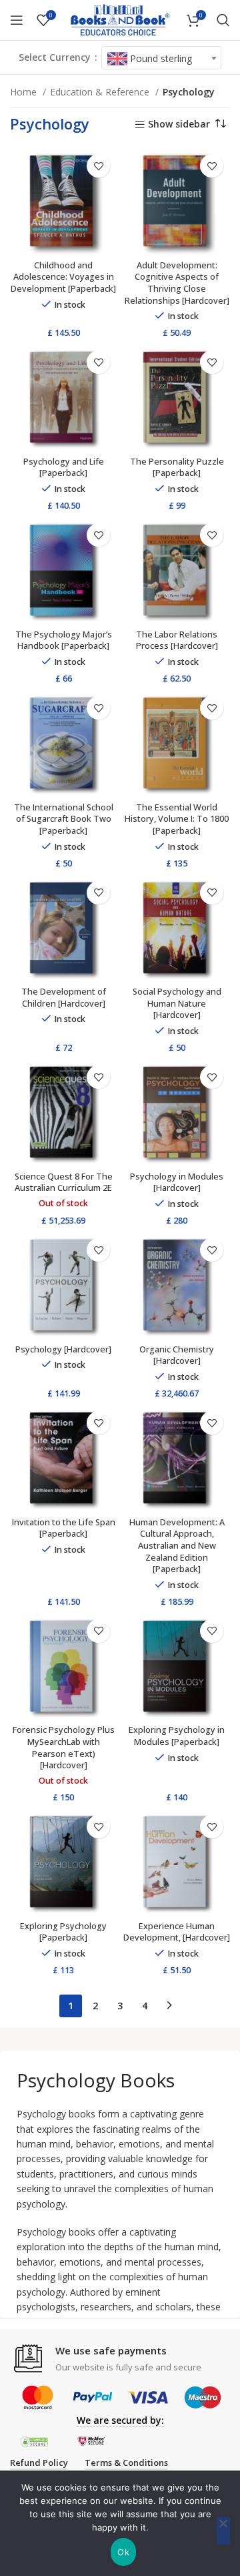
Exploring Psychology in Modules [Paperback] (177, 1736)
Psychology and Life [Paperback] (64, 468)
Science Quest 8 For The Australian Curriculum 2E (64, 1183)
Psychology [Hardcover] (63, 1349)
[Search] (223, 20)
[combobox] (161, 58)
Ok (123, 2552)
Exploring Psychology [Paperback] (63, 1932)
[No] (223, 2531)
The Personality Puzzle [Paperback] (177, 468)
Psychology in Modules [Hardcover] (177, 1183)
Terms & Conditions (126, 2463)
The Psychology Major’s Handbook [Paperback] (64, 640)
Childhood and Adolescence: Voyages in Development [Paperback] (63, 277)
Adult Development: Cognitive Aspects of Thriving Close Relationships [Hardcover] (177, 283)
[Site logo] (120, 19)
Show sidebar (179, 124)
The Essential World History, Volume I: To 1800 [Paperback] (177, 819)
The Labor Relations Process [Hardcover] (177, 640)
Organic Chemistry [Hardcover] (177, 1355)
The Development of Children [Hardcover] (64, 998)
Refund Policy (39, 2463)
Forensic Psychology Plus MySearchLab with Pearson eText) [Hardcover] (64, 1748)
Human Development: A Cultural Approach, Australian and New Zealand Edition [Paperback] (177, 1546)
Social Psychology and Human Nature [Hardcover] (177, 1003)
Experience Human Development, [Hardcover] (177, 1932)
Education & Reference (101, 92)
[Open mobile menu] (17, 20)
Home (25, 92)
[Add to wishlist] (98, 166)
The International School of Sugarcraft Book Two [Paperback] (64, 819)
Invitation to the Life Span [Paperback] (64, 1528)
